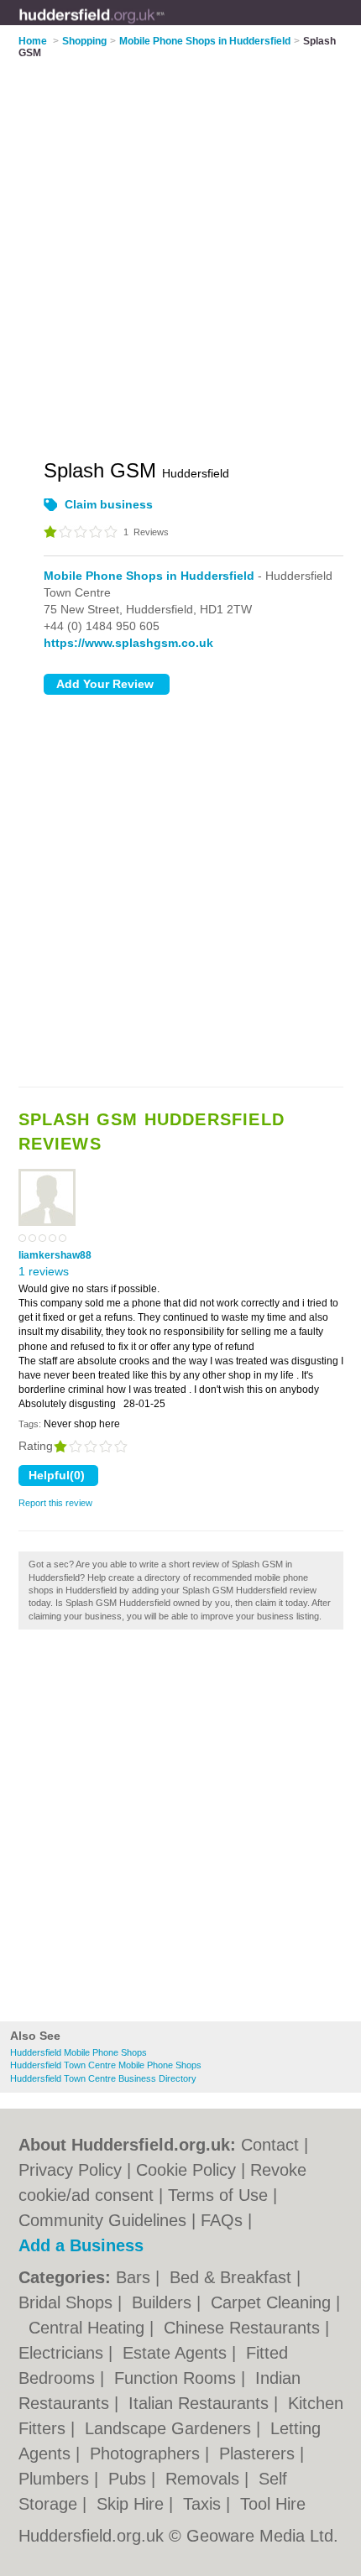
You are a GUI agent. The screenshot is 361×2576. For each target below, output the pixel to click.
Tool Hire (273, 2504)
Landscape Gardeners (170, 2428)
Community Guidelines (102, 2220)
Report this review (55, 1503)
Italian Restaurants (201, 2403)
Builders (164, 2302)
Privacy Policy (70, 2170)
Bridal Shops (68, 2302)
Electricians (63, 2353)
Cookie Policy (186, 2170)
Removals (205, 2479)
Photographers (147, 2453)
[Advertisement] (180, 1830)
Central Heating (89, 2328)
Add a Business (81, 2245)
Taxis (204, 2504)
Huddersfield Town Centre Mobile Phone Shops (106, 2065)
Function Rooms (178, 2378)
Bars (136, 2277)
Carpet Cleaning (273, 2302)
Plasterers (259, 2453)
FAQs (222, 2220)
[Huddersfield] (165, 26)
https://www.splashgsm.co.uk (128, 643)
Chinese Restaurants (244, 2328)
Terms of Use (218, 2195)
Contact (270, 2145)
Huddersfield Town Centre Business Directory (103, 2078)
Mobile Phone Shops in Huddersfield (149, 576)
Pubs (130, 2479)
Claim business (109, 504)
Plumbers (56, 2479)
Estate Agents (177, 2353)
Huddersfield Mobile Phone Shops (78, 2052)
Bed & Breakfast (233, 2277)
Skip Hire (133, 2504)
